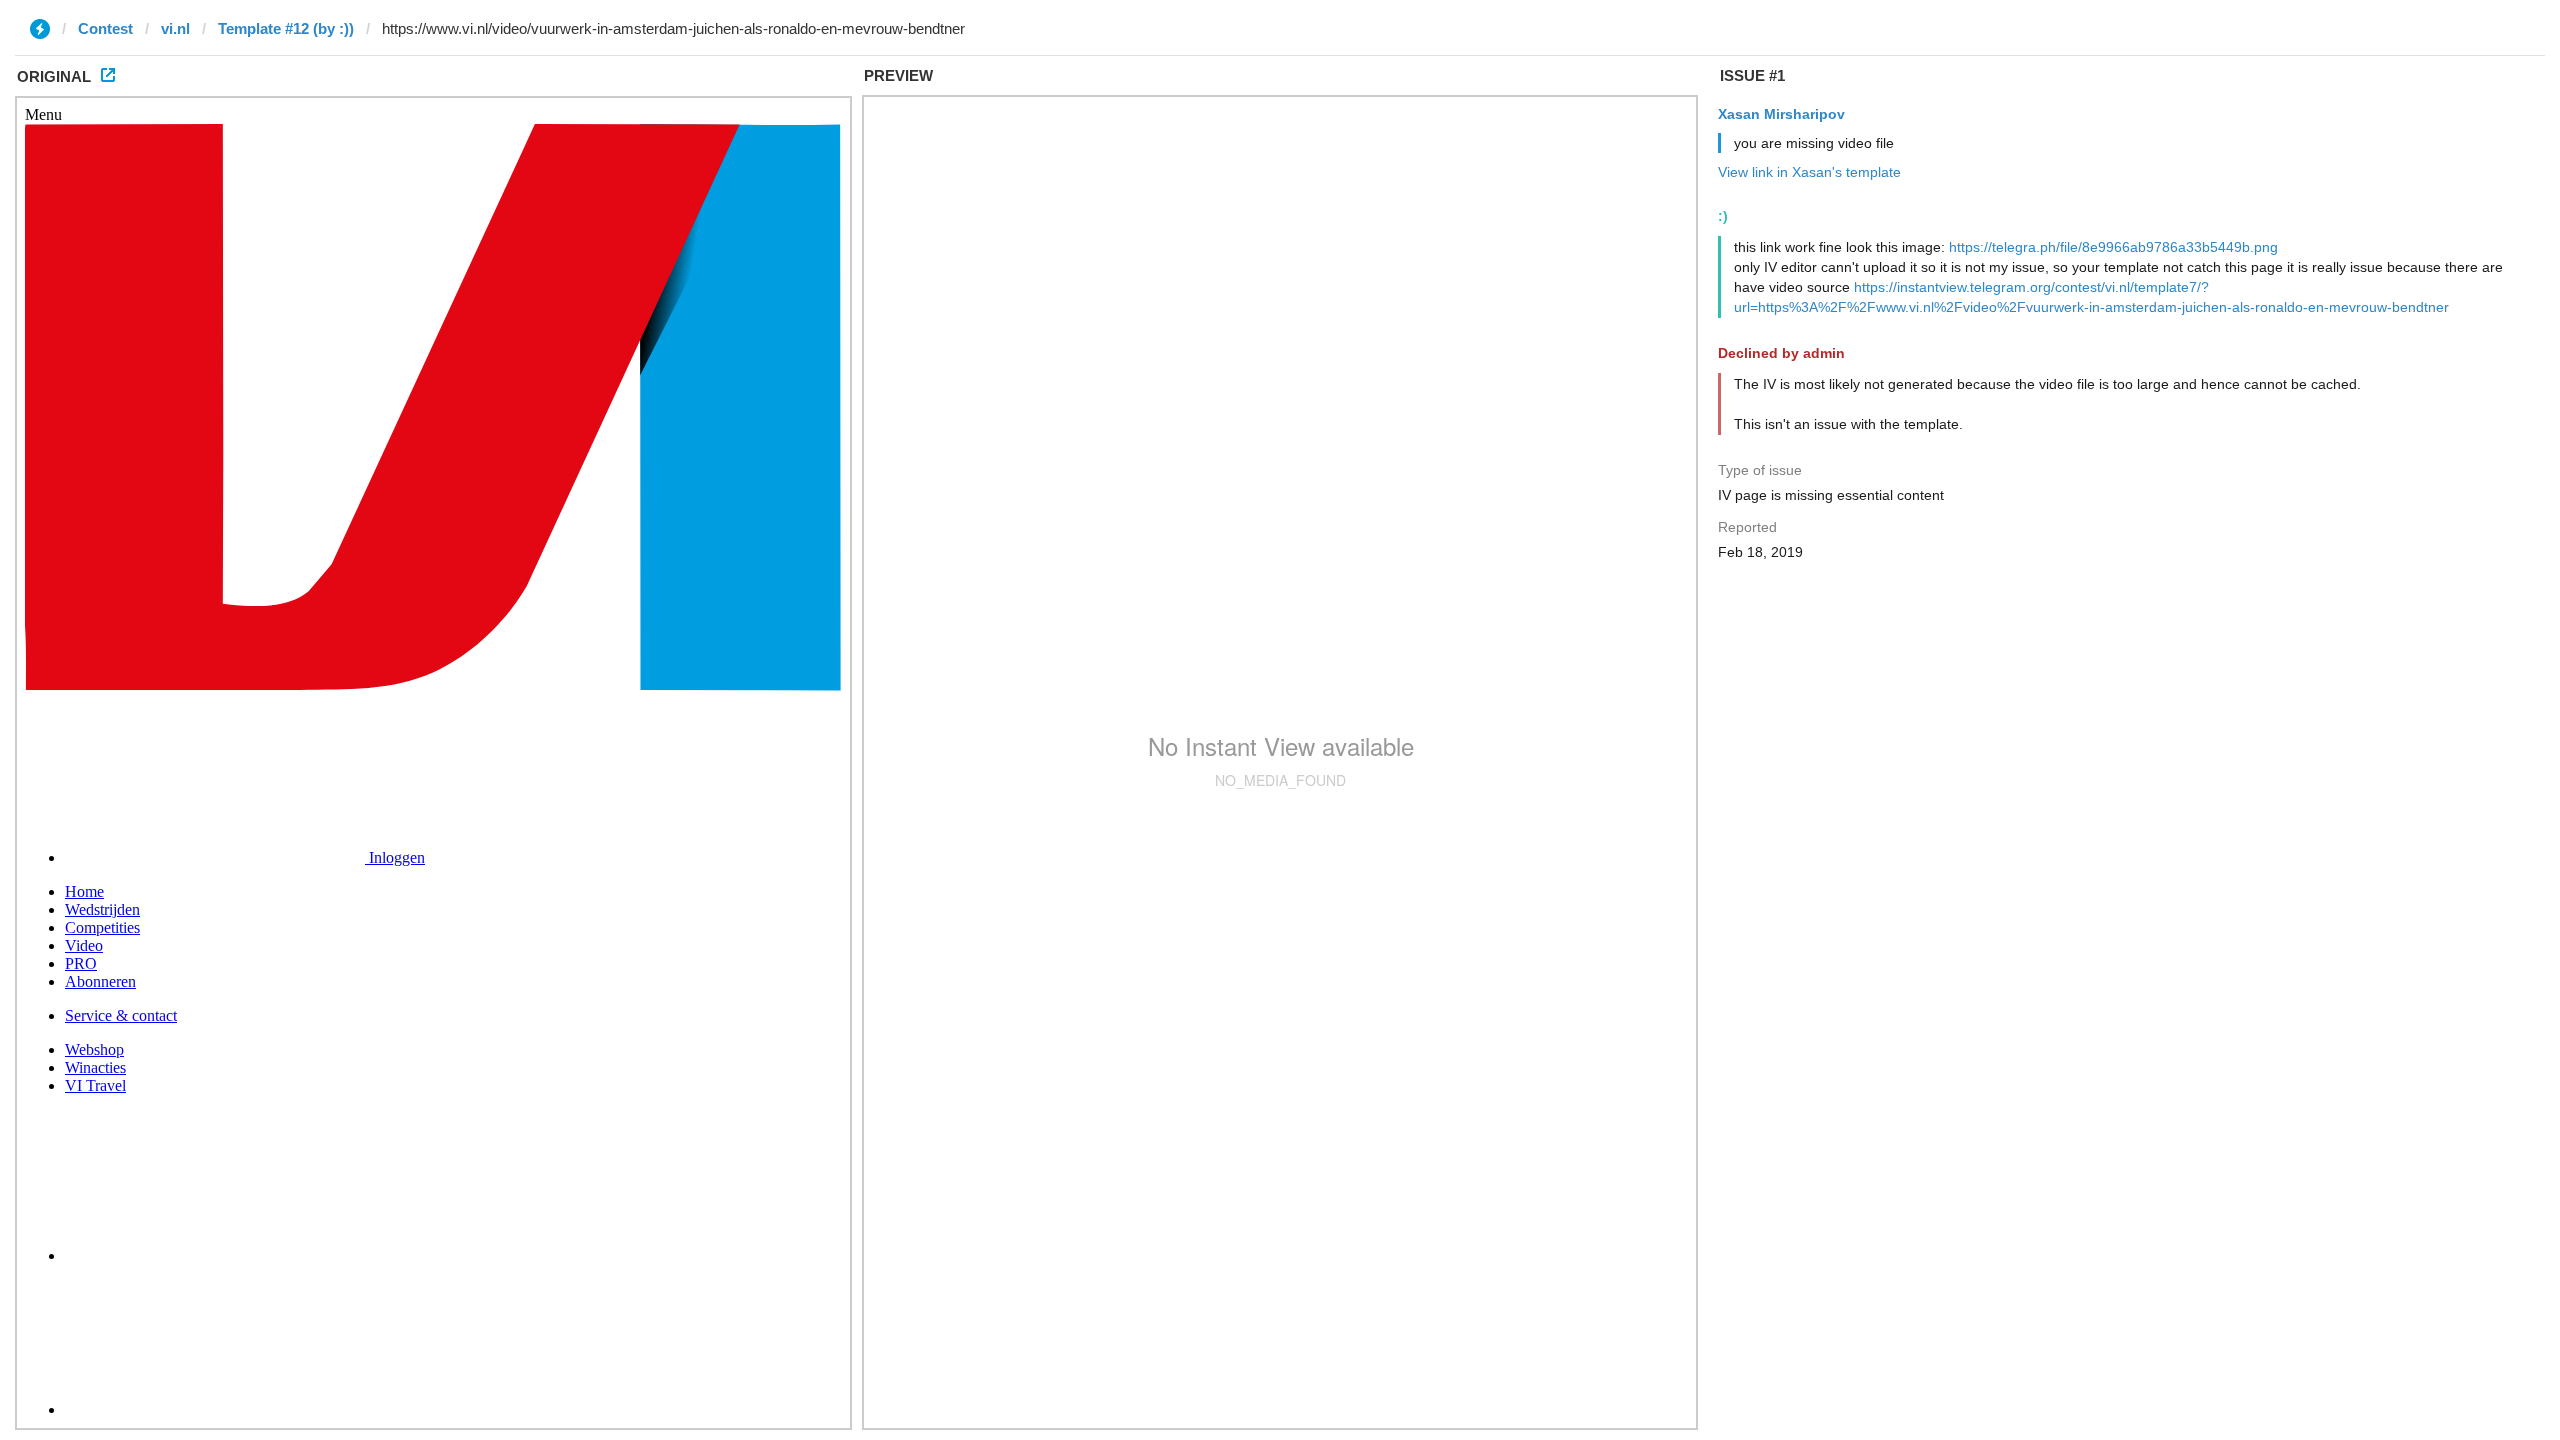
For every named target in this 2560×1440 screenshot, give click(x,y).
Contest (105, 28)
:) (1723, 216)
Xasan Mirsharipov (1781, 114)
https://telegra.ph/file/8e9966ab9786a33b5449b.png (2113, 247)
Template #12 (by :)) (286, 28)
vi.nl (175, 28)
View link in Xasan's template (1809, 172)
